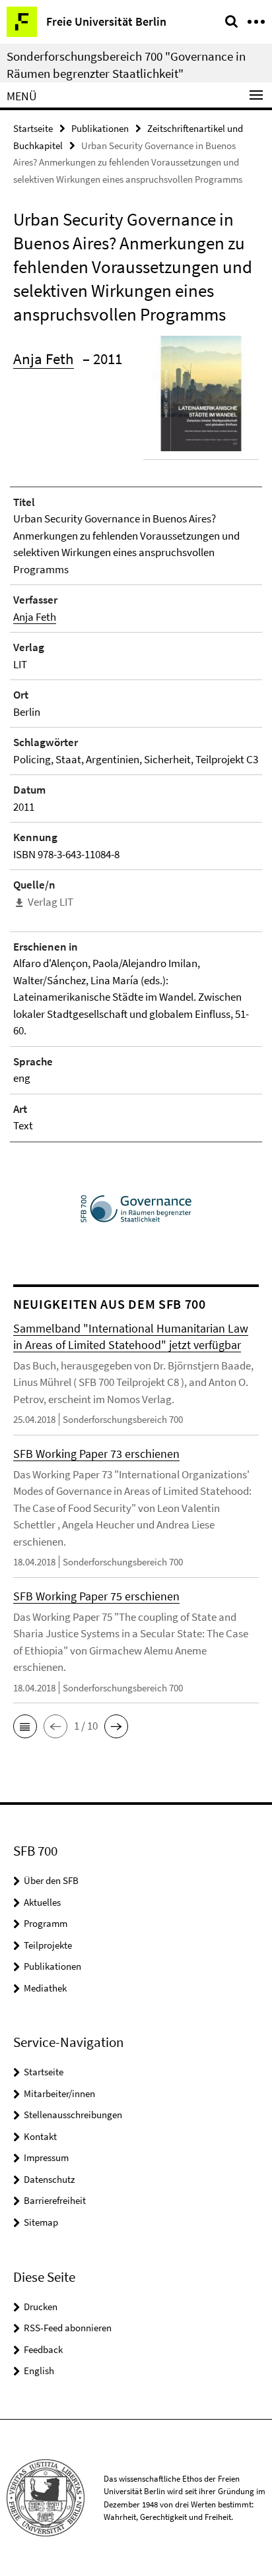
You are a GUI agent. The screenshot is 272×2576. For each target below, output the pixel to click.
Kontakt (40, 2136)
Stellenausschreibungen (73, 2115)
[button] (25, 1726)
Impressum (46, 2157)
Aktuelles (42, 1902)
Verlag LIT (51, 902)
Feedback (43, 2349)
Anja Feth (44, 359)
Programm (46, 1923)
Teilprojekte (48, 1945)
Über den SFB (51, 1880)
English (39, 2371)
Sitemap (41, 2222)
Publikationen (100, 128)
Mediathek (45, 1988)
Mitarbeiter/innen (59, 2093)
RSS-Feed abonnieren (68, 2328)
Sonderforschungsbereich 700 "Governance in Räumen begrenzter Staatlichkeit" (126, 65)
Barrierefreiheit (55, 2200)
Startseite (33, 128)
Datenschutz (49, 2179)
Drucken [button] (41, 2307)
